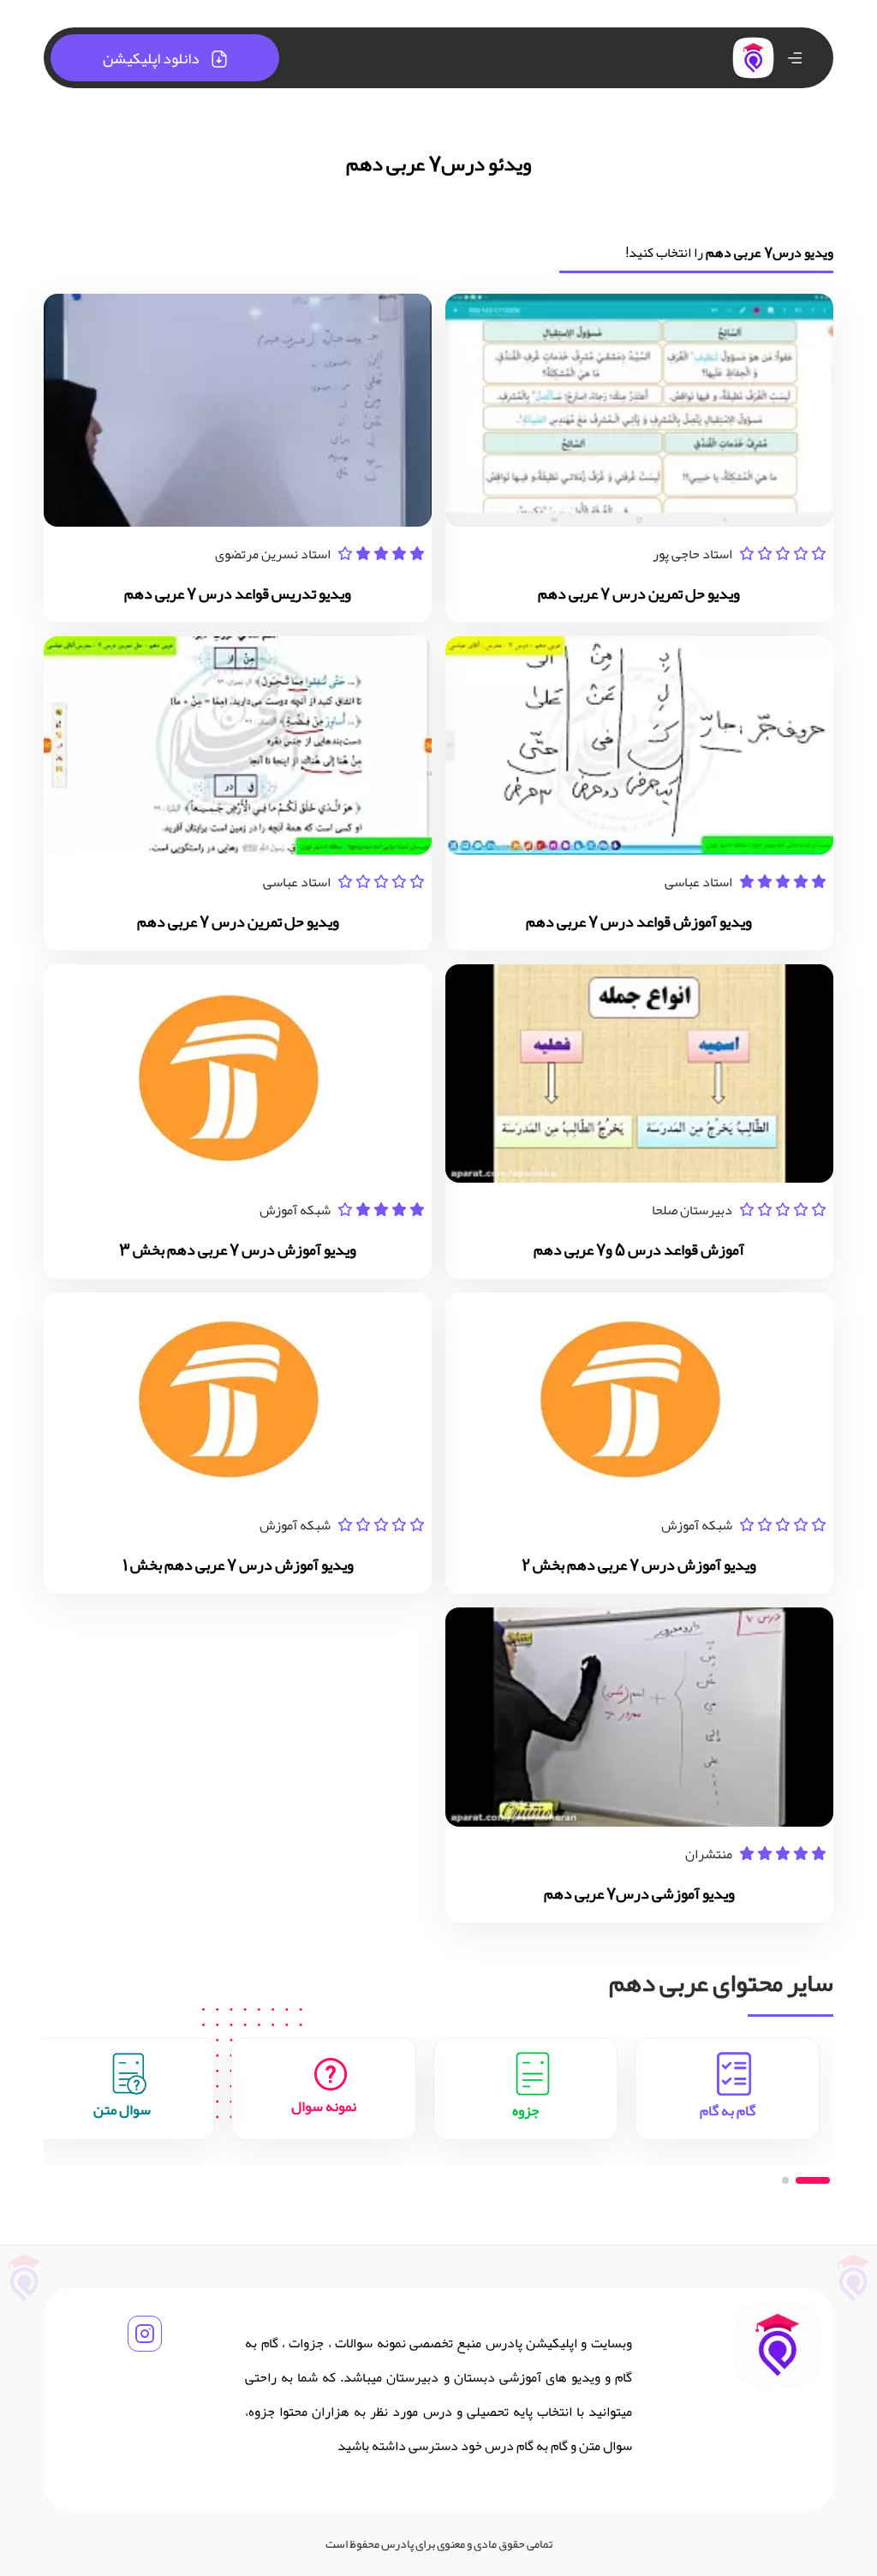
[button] (813, 2180)
